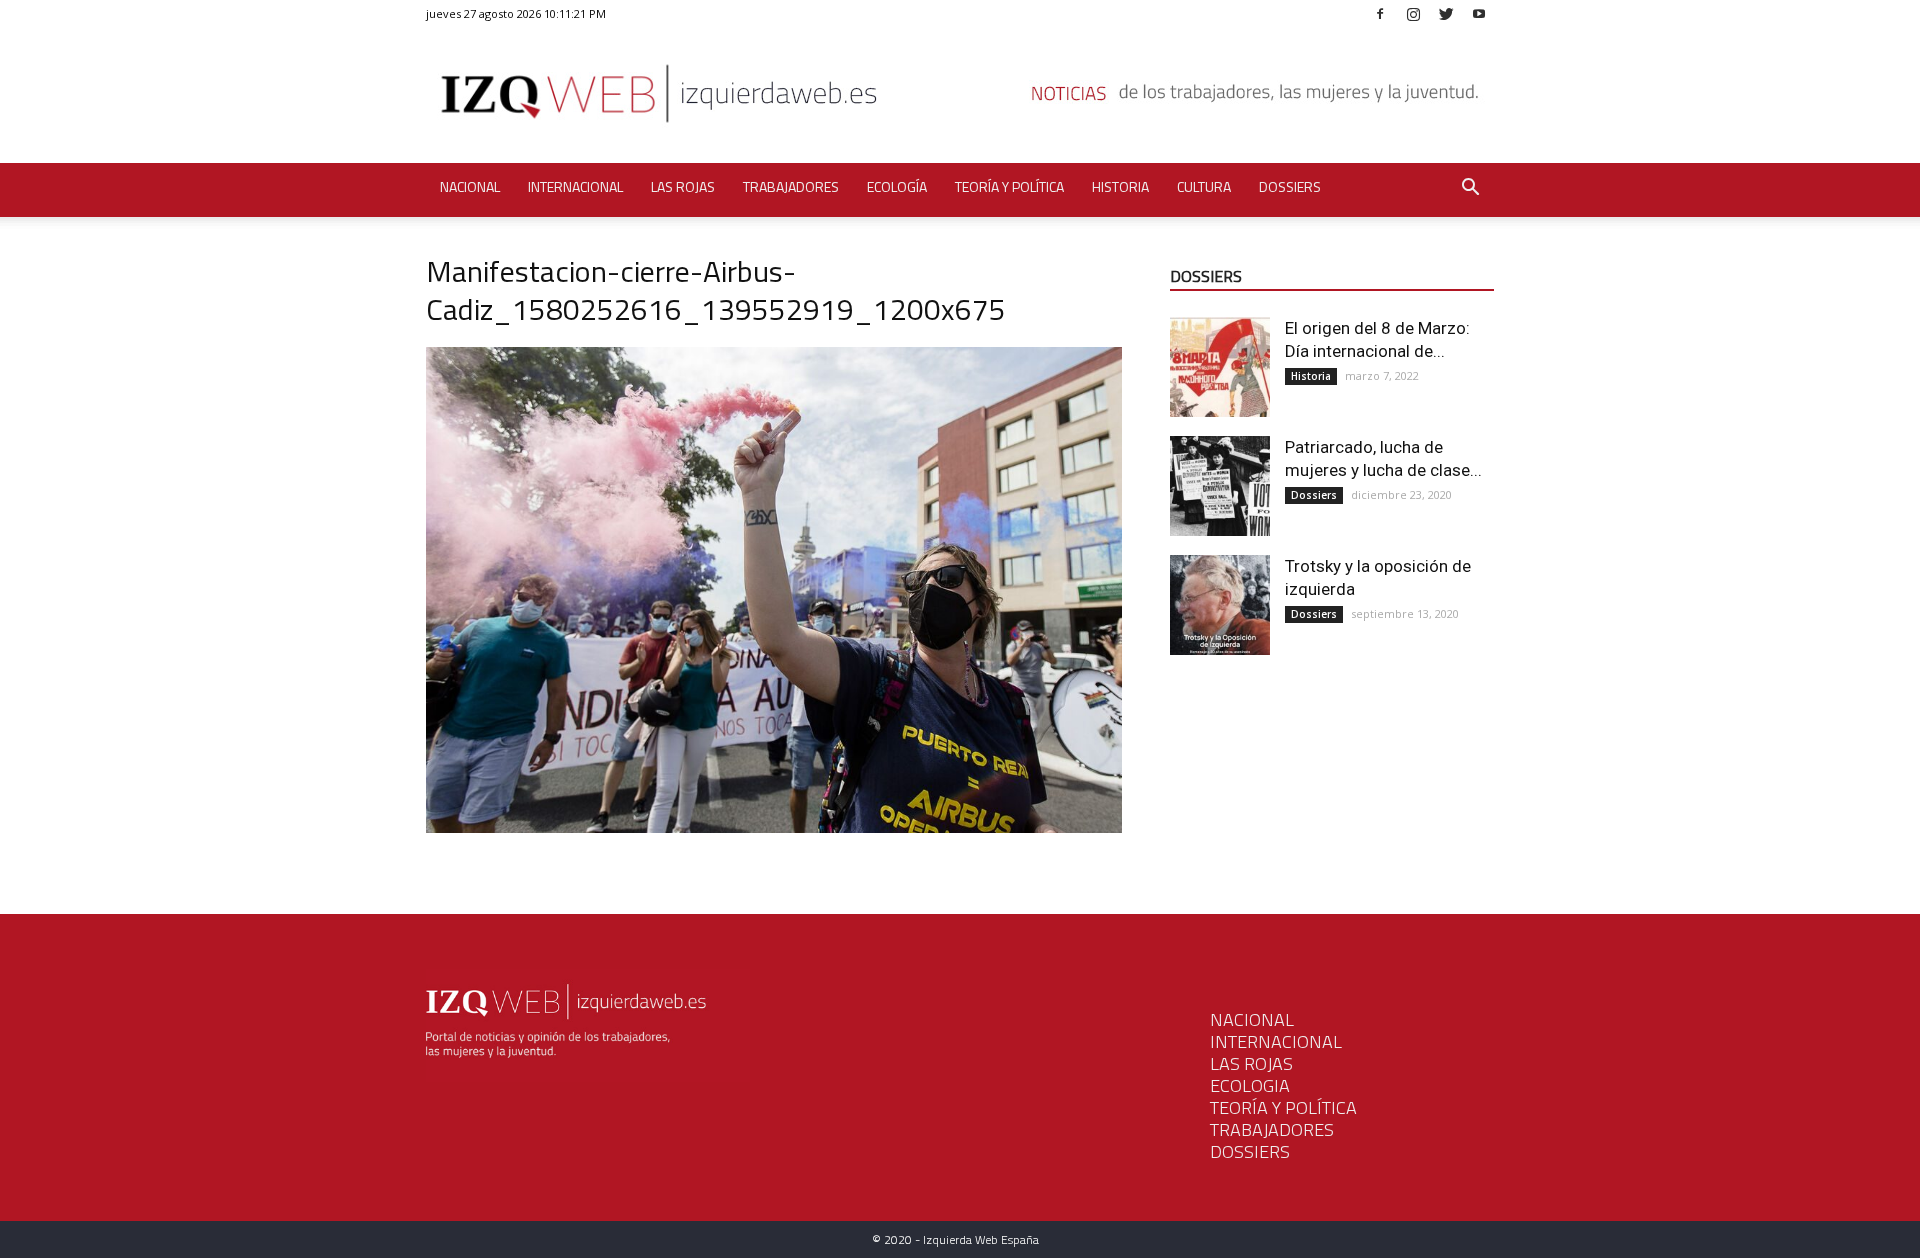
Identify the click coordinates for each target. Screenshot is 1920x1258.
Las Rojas (683, 186)
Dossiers (1290, 186)
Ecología (897, 186)
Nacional (470, 186)
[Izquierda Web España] (960, 99)
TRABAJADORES (1272, 1129)
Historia (1120, 186)
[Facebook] (1380, 13)
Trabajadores (791, 186)
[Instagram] (1413, 13)
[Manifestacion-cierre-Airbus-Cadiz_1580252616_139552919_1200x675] (774, 827)
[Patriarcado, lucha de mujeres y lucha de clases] (1220, 486)
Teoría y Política (1009, 186)
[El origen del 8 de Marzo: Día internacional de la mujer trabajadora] (1220, 367)
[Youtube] (1479, 13)
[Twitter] (1446, 13)
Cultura (1204, 186)
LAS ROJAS (1251, 1063)
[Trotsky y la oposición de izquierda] (1220, 605)
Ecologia (1250, 1085)
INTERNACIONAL (1276, 1041)
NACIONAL (1252, 1019)
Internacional (575, 186)
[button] (1470, 189)
